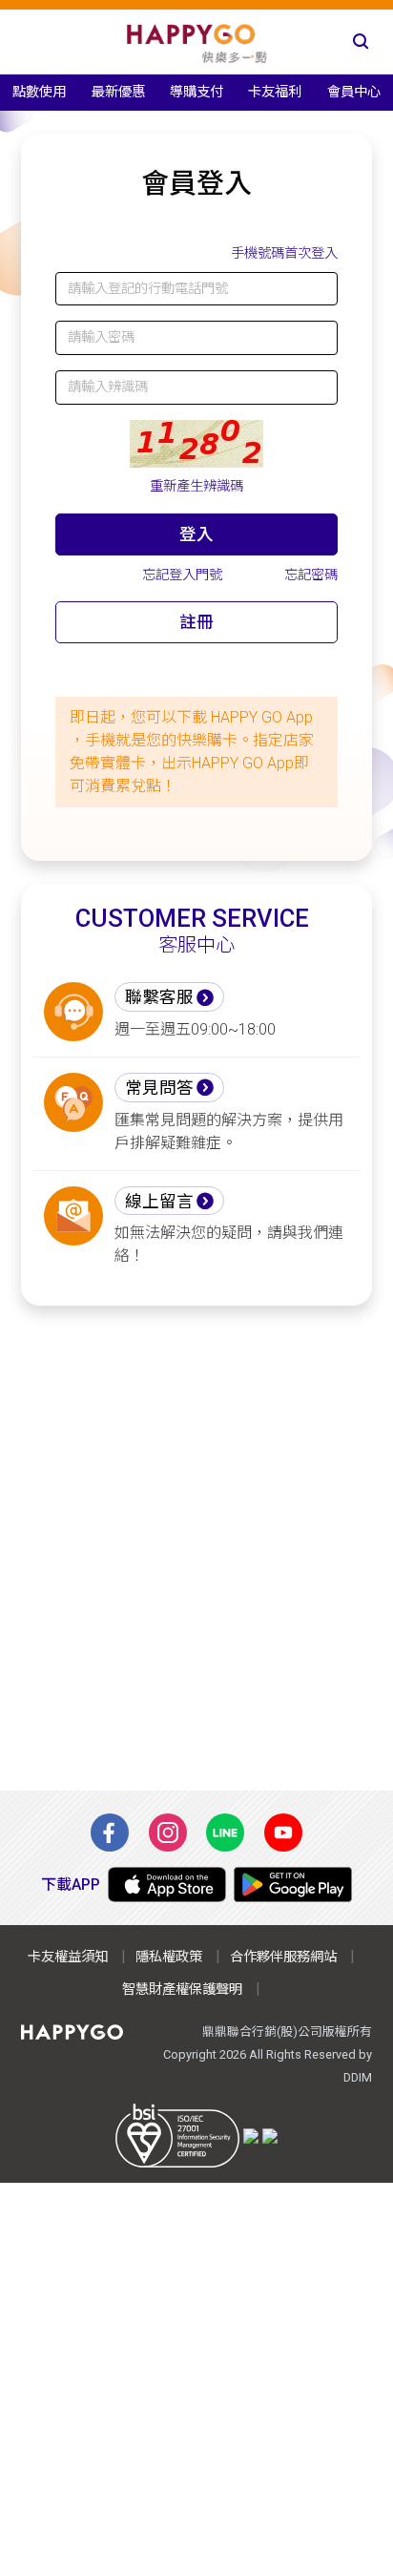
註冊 (196, 622)
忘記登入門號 (182, 575)
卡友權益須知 (68, 1957)
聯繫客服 (159, 997)
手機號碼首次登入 (284, 253)
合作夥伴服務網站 (283, 1957)
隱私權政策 (169, 1957)
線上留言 (159, 1202)
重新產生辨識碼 (196, 486)
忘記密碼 (311, 575)
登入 (196, 534)
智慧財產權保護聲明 (182, 1990)
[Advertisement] (196, 1548)
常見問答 (159, 1088)
